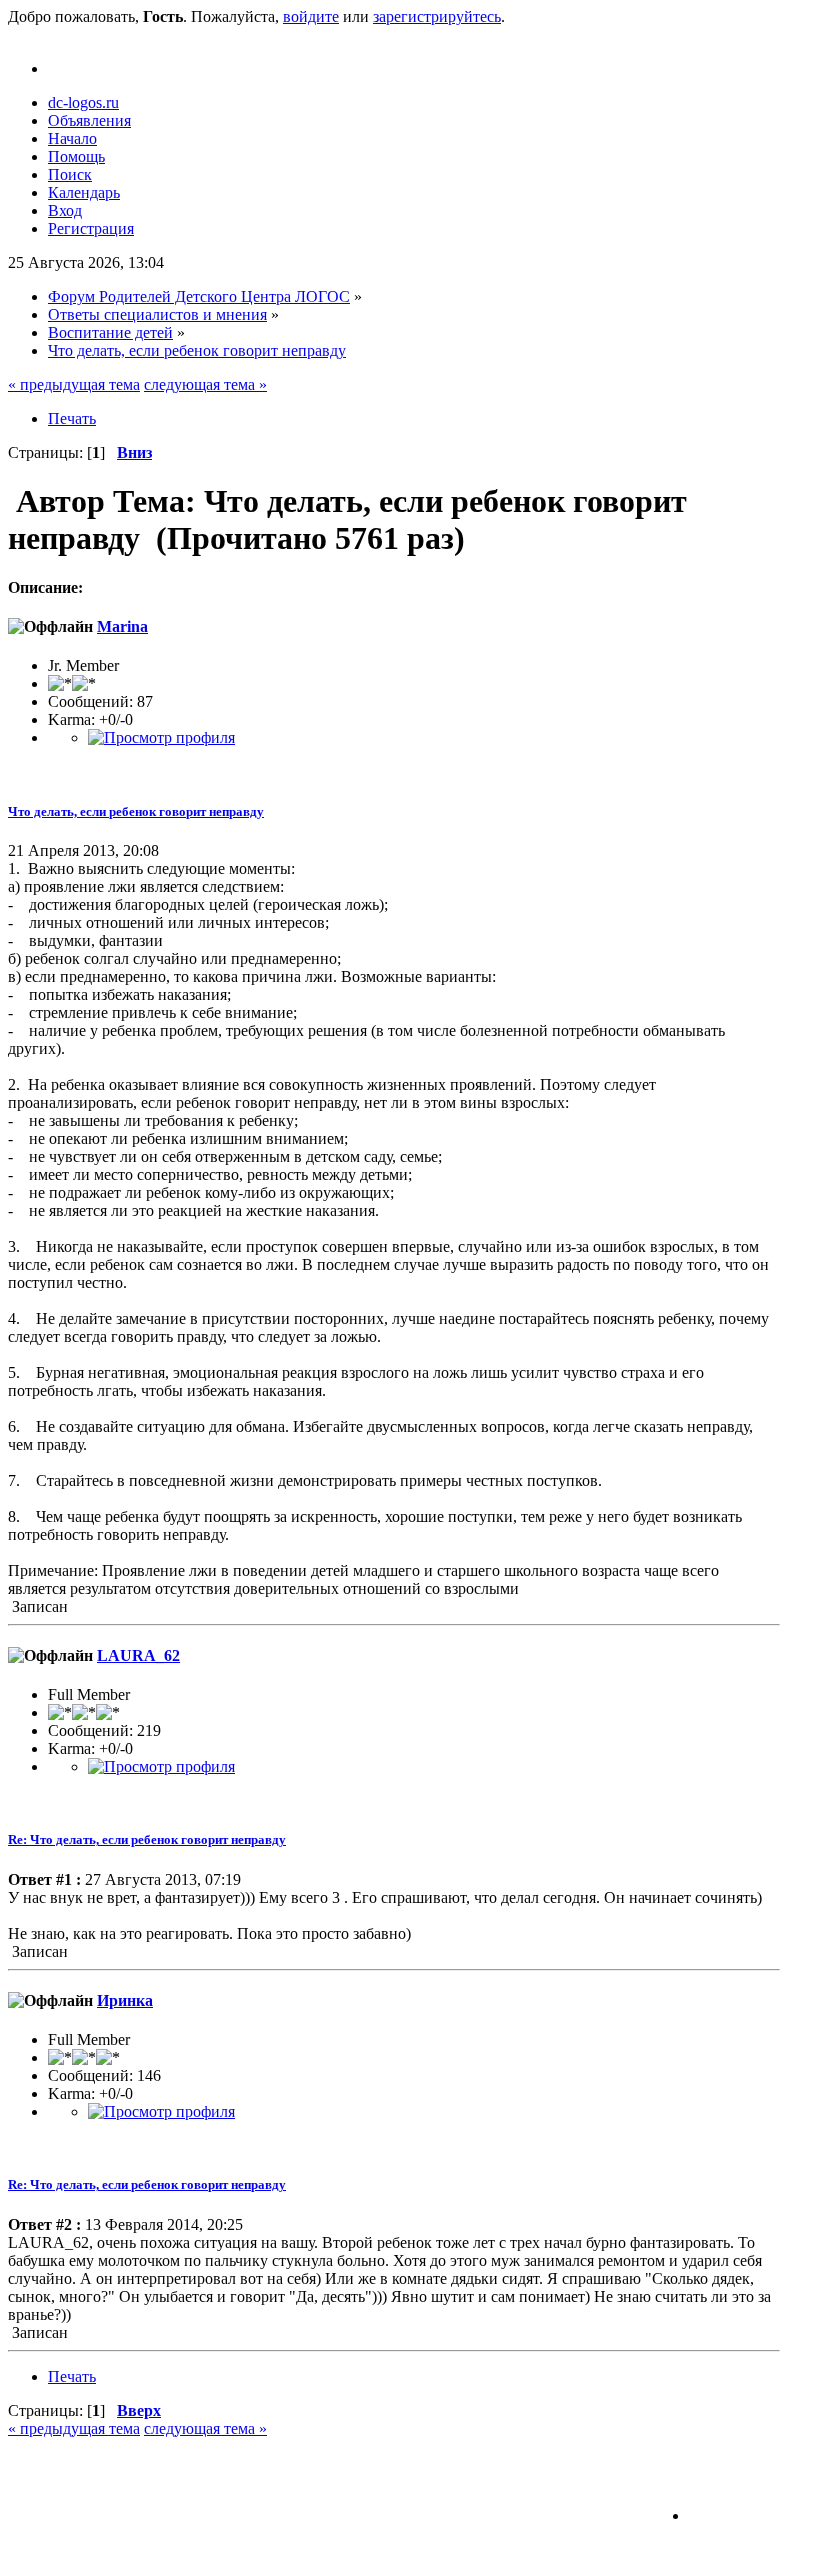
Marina (122, 626)
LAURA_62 (138, 1655)
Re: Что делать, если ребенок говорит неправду (147, 1839)
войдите (311, 16)
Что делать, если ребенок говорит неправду (136, 811)
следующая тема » (205, 384)
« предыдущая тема (74, 384)
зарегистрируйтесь (437, 16)
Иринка (125, 2000)
